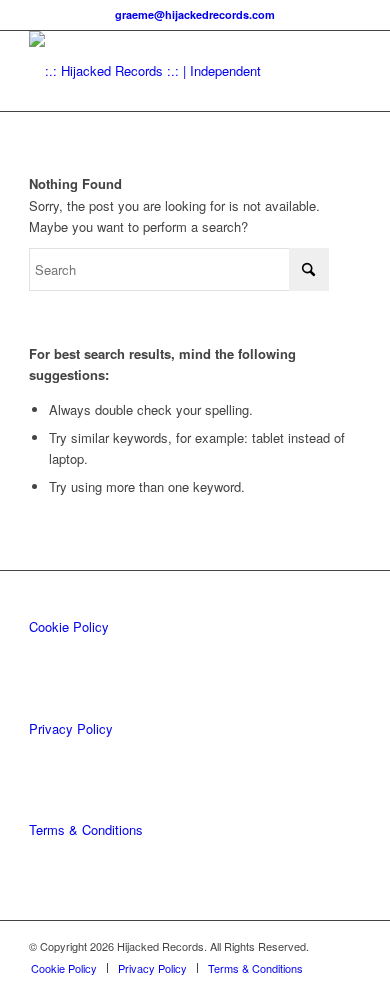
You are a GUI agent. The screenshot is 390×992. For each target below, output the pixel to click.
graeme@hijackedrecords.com (195, 14)
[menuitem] (64, 968)
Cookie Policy (69, 626)
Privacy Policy (71, 728)
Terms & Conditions (86, 829)
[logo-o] (161, 71)
